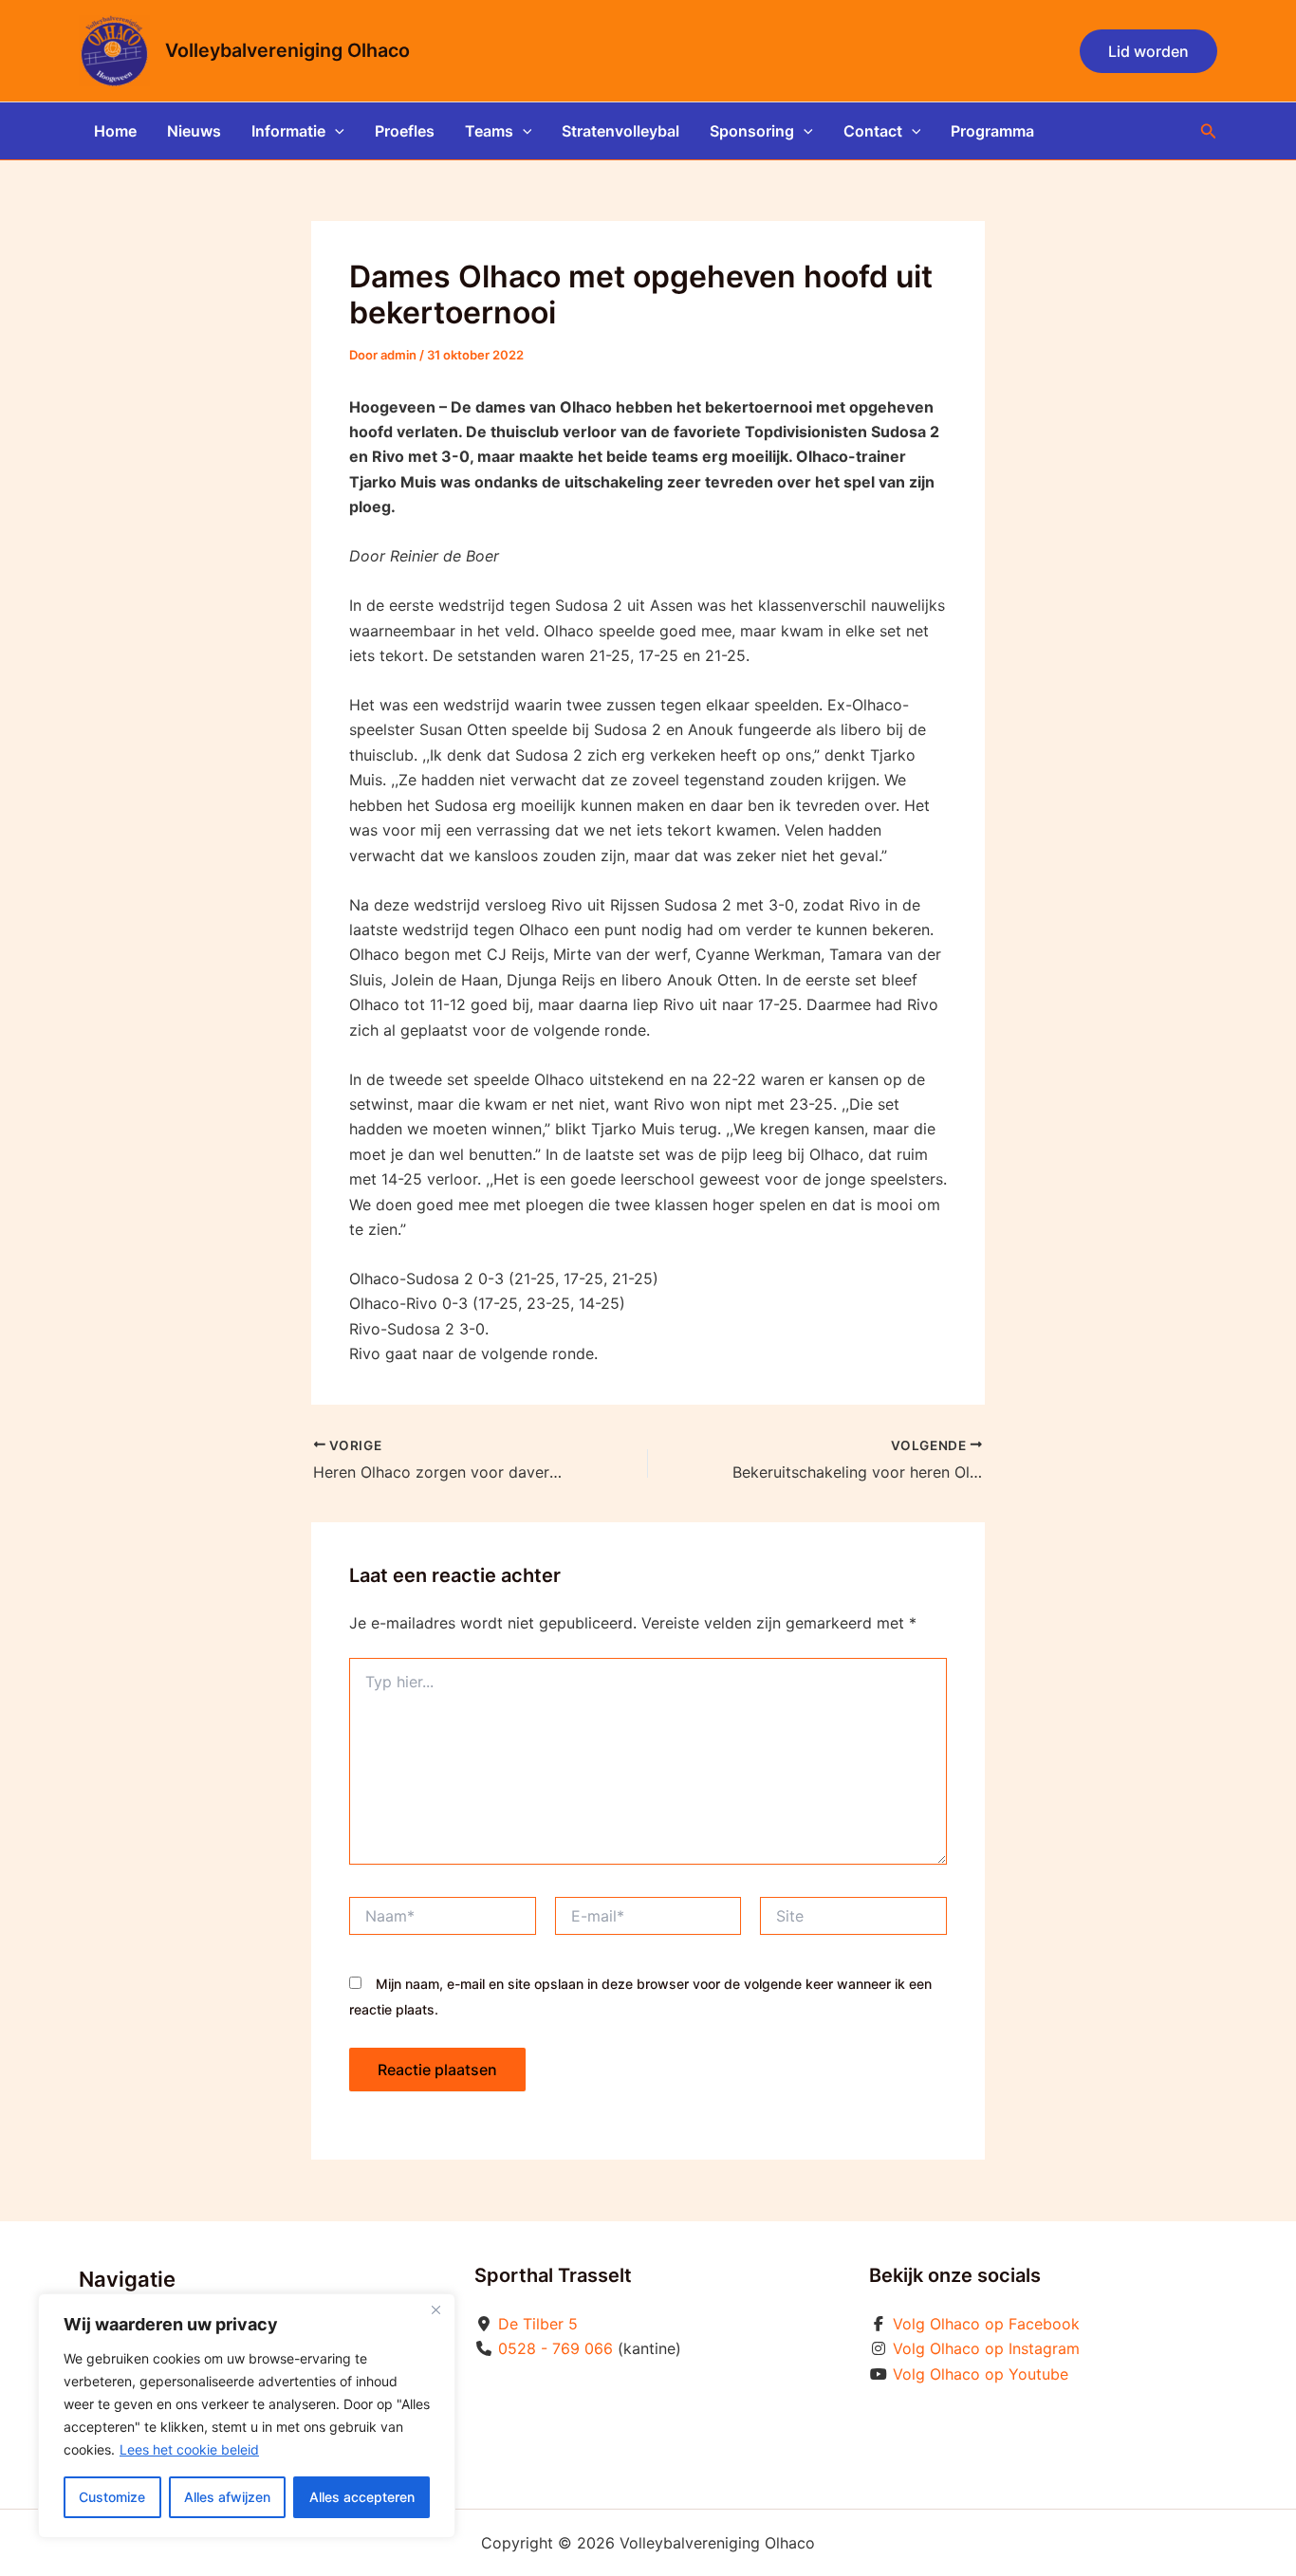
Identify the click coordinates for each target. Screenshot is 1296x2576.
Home (115, 131)
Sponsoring (752, 131)
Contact (873, 131)
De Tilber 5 (538, 2324)
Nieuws (194, 131)
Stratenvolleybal (620, 131)
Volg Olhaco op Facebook (986, 2324)
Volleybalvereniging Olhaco (287, 50)
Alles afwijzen (227, 2497)
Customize (112, 2497)
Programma (992, 131)
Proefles (405, 131)
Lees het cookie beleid (189, 2449)
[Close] (435, 2309)
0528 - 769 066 (555, 2348)
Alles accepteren (362, 2497)
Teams (489, 131)
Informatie (288, 131)
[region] (247, 2416)
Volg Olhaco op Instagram (986, 2348)
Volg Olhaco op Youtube (981, 2374)
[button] (1148, 51)
